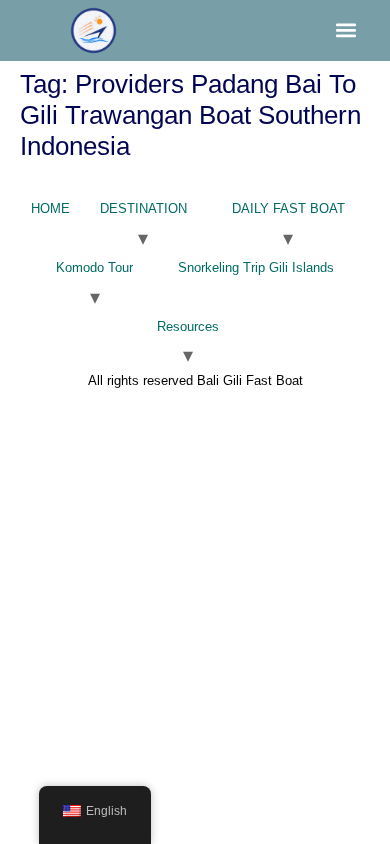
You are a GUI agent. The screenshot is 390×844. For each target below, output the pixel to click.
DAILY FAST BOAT (288, 208)
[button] (346, 30)
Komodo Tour (94, 267)
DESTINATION (143, 208)
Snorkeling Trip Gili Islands (256, 267)
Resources (188, 326)
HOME (50, 208)
